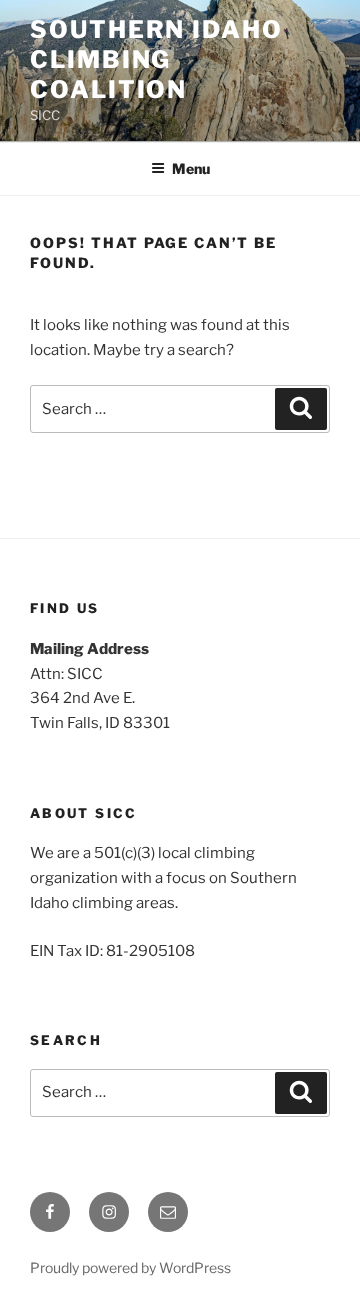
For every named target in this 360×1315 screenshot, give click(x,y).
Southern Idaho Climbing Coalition (156, 59)
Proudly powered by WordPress (130, 1267)
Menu (191, 168)
